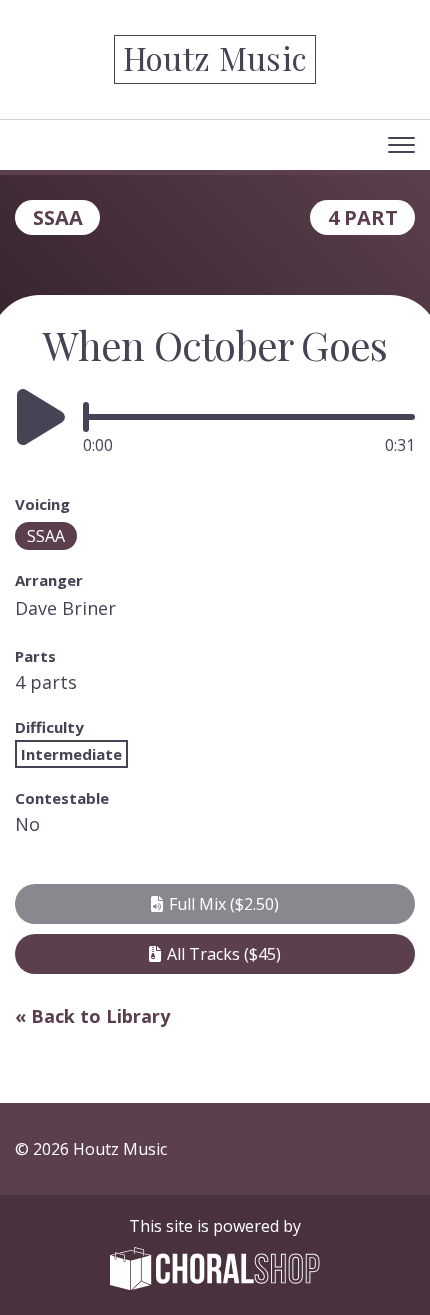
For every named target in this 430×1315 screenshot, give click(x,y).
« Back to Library (92, 1016)
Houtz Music (215, 57)
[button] (215, 904)
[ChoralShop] (215, 1271)
